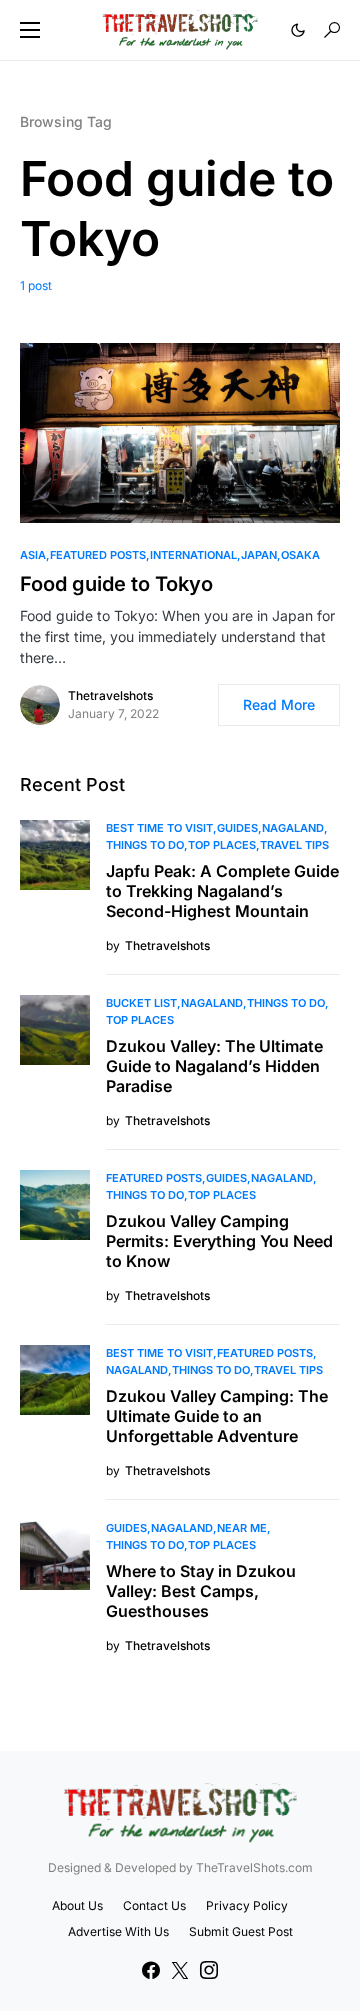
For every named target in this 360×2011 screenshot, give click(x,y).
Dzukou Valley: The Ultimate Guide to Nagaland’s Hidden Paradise (214, 1066)
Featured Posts (98, 555)
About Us (77, 1905)
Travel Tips (294, 845)
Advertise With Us (118, 1931)
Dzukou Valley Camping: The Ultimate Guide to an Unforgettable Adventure (217, 1416)
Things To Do (145, 845)
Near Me (242, 1528)
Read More (279, 704)
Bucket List (141, 1003)
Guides (237, 828)
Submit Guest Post (241, 1931)
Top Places (222, 845)
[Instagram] (209, 1970)
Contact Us (154, 1905)
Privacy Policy (247, 1905)
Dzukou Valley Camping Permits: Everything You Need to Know (219, 1241)
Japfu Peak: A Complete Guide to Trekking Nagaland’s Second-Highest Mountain (222, 891)
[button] (30, 30)
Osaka (300, 555)
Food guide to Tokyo (116, 584)
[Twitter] (180, 1970)
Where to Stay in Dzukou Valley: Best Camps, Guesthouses (201, 1591)
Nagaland (293, 828)
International (193, 555)
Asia (33, 555)
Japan (259, 555)
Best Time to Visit (159, 828)
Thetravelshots (110, 695)
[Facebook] (151, 1970)
